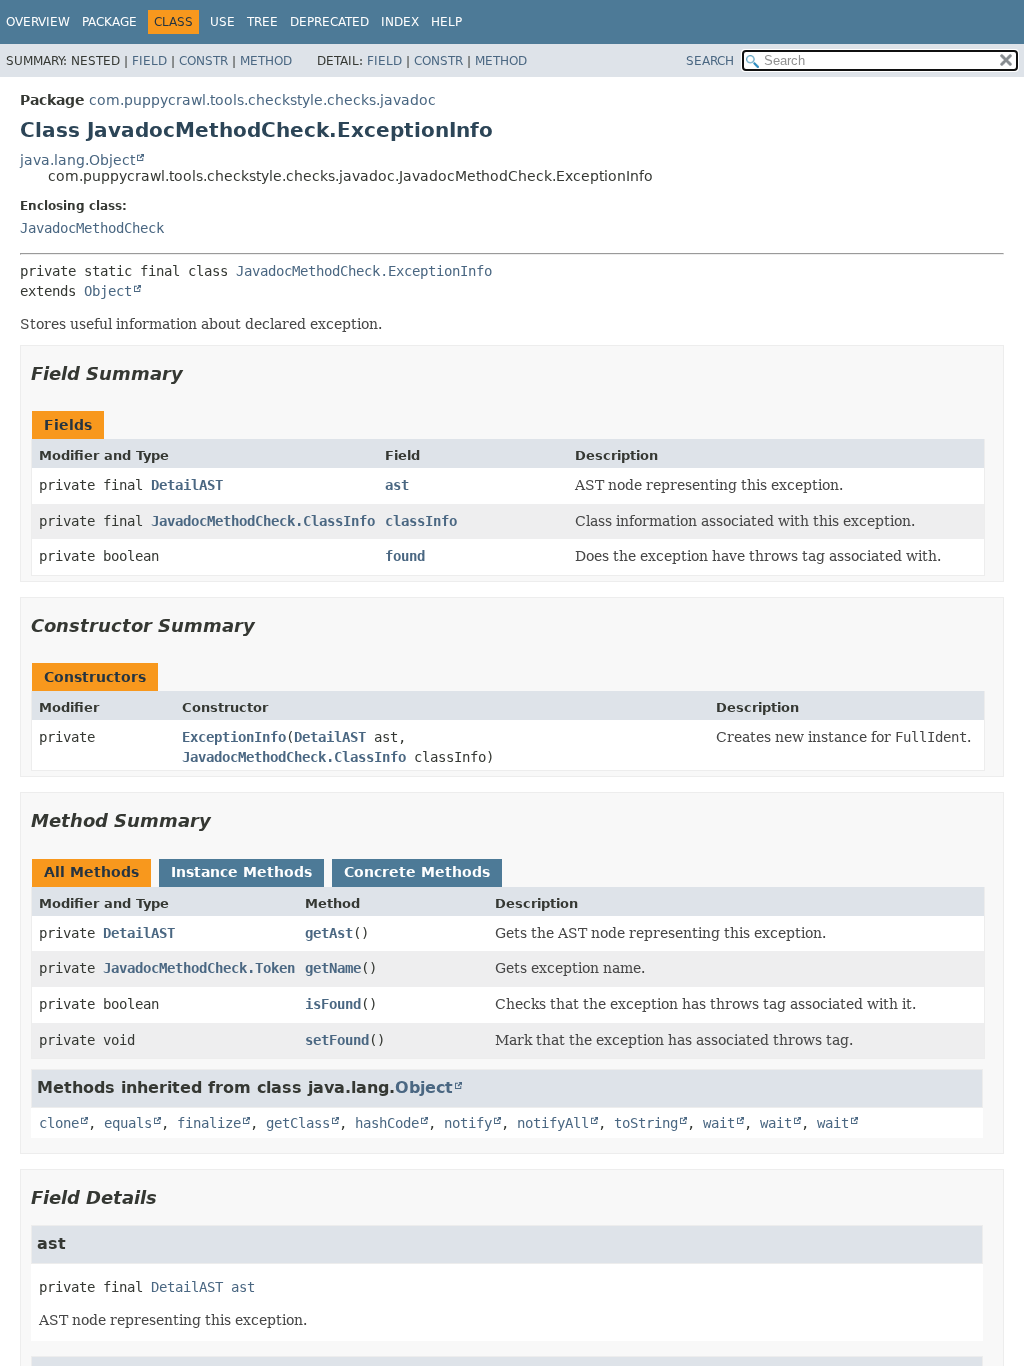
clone (59, 1123)
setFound (337, 1040)
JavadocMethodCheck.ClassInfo (263, 521)
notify (468, 1123)
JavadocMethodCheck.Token (199, 968)
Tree (262, 22)
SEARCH (710, 61)
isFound (333, 1004)
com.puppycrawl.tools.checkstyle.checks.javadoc (262, 100)
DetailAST (187, 485)
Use (222, 22)
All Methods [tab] (91, 872)
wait (719, 1123)
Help (446, 22)
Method (266, 61)
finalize (209, 1123)
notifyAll (553, 1123)
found (405, 556)
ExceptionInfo (234, 737)
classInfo (421, 521)
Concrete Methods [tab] (417, 872)
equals (128, 1123)
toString (646, 1123)
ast (397, 485)
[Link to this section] (197, 373)
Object (108, 291)
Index (400, 22)
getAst (329, 933)
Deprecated (329, 22)
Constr (203, 61)
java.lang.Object (77, 160)
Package (109, 22)
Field (149, 61)
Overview (38, 22)
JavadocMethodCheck (92, 228)
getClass (298, 1123)
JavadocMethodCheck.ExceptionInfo (364, 271)
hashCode (387, 1123)
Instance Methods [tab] (241, 872)
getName (333, 968)
